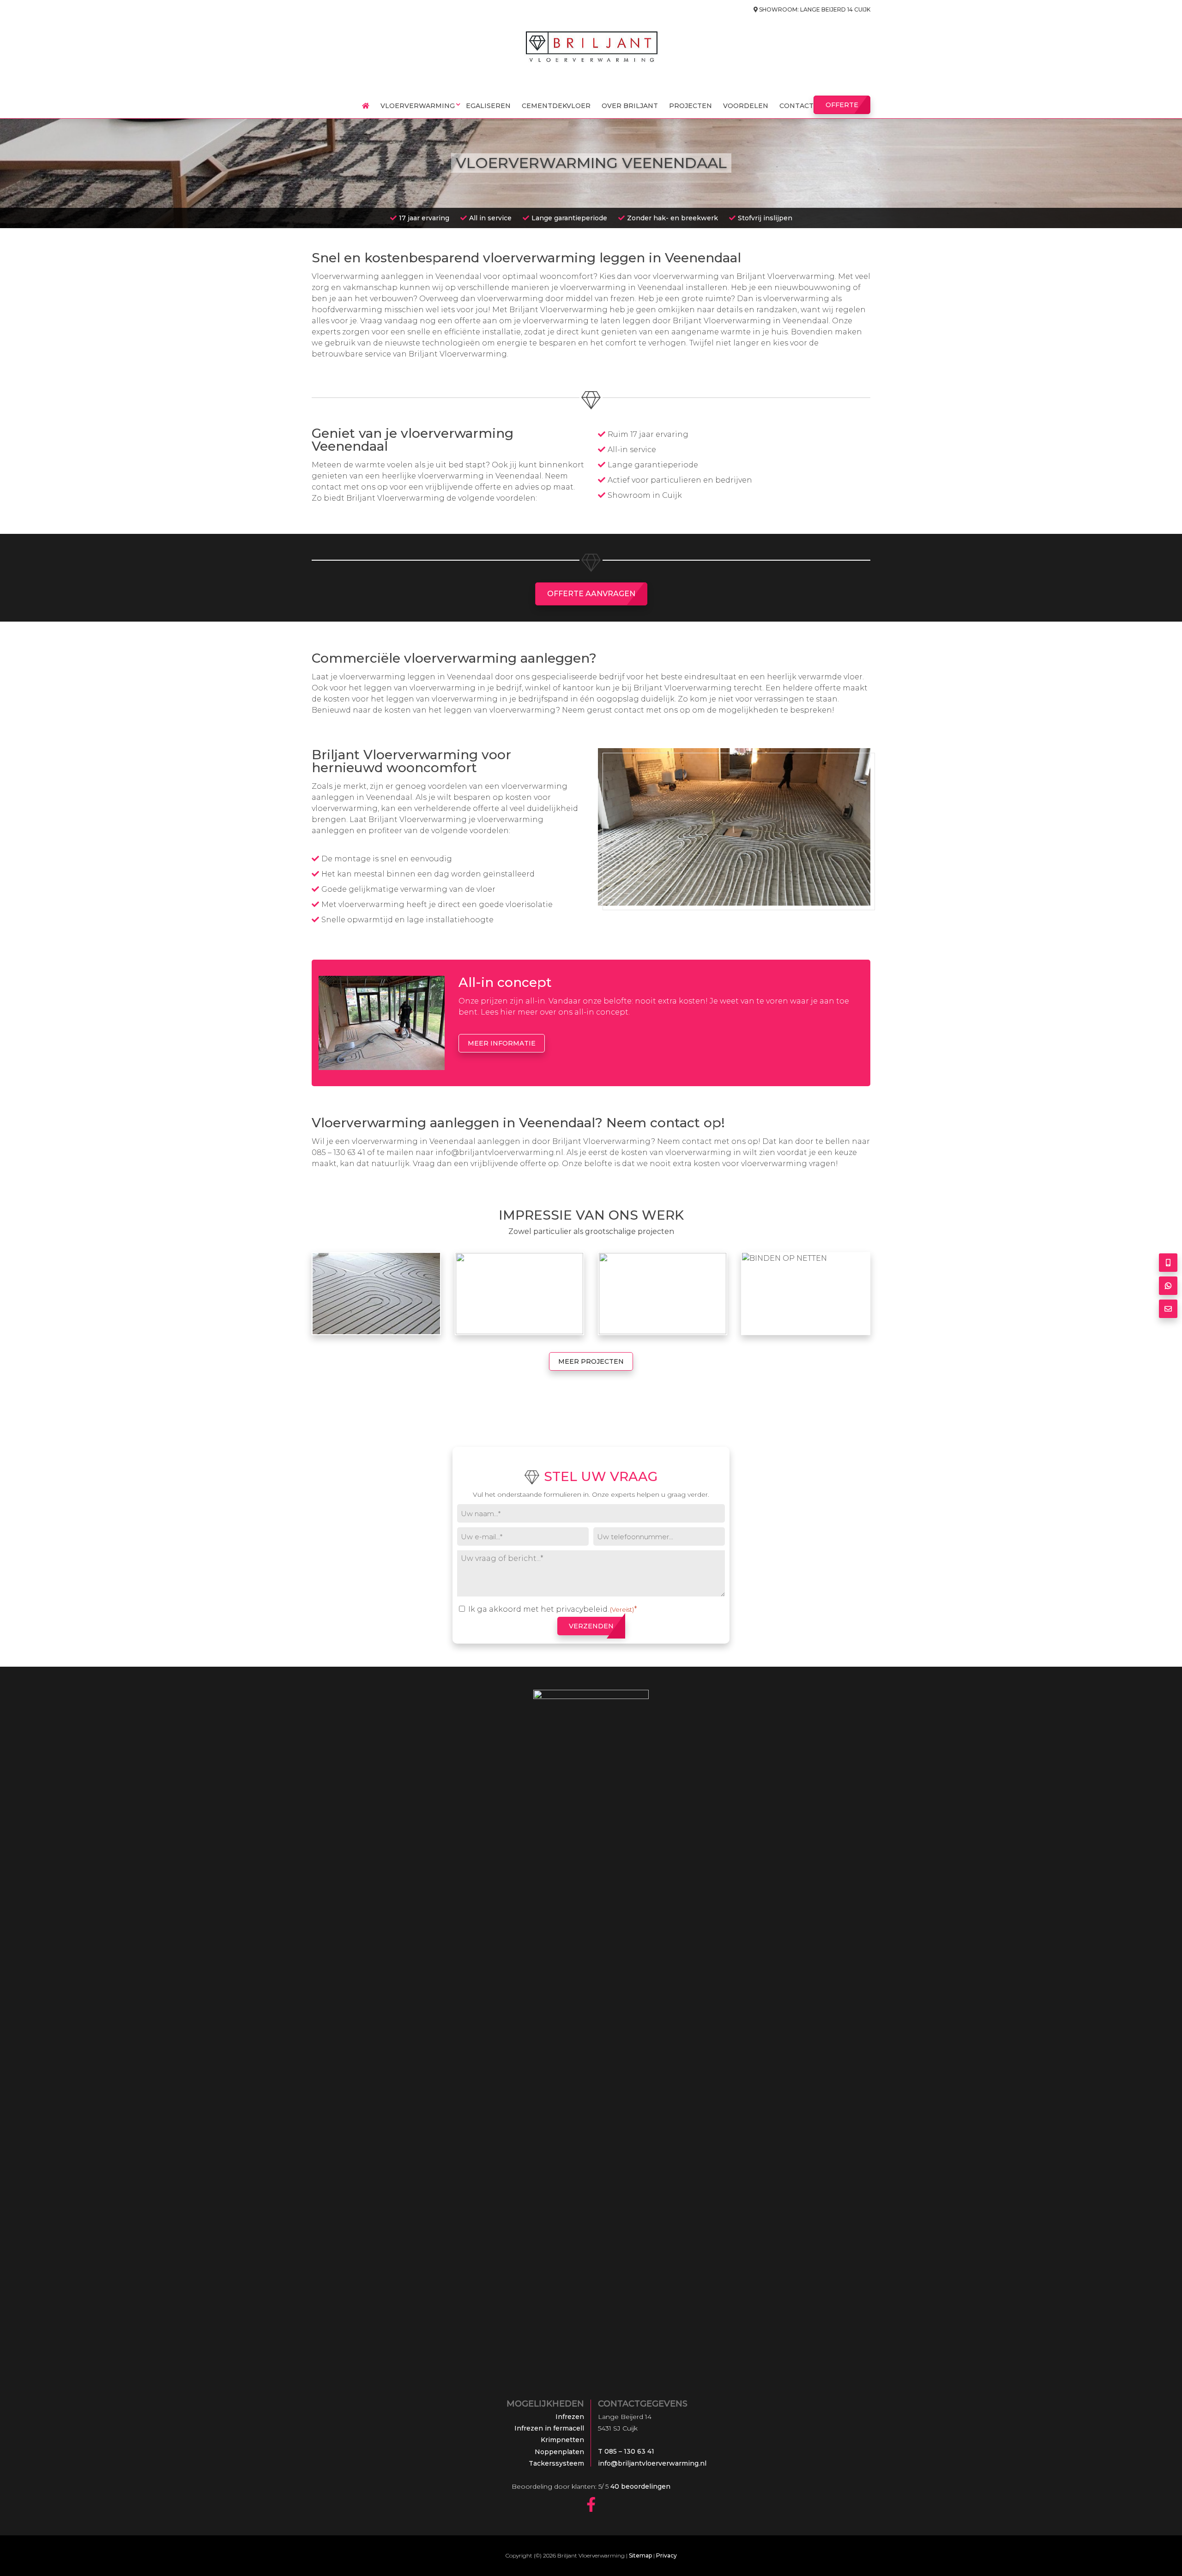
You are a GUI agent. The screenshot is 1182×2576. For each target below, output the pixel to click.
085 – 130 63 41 (338, 1152)
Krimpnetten (562, 2440)
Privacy (666, 2555)
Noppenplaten (559, 2452)
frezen (623, 299)
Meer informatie (502, 1043)
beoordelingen (639, 2486)
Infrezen (570, 2417)
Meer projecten (591, 1361)
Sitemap (640, 2555)
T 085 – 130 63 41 (626, 2451)
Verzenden (591, 1626)
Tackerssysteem (556, 2463)
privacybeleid (582, 1609)
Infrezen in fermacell (549, 2428)
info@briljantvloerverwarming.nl (499, 1152)
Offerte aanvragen (591, 594)
